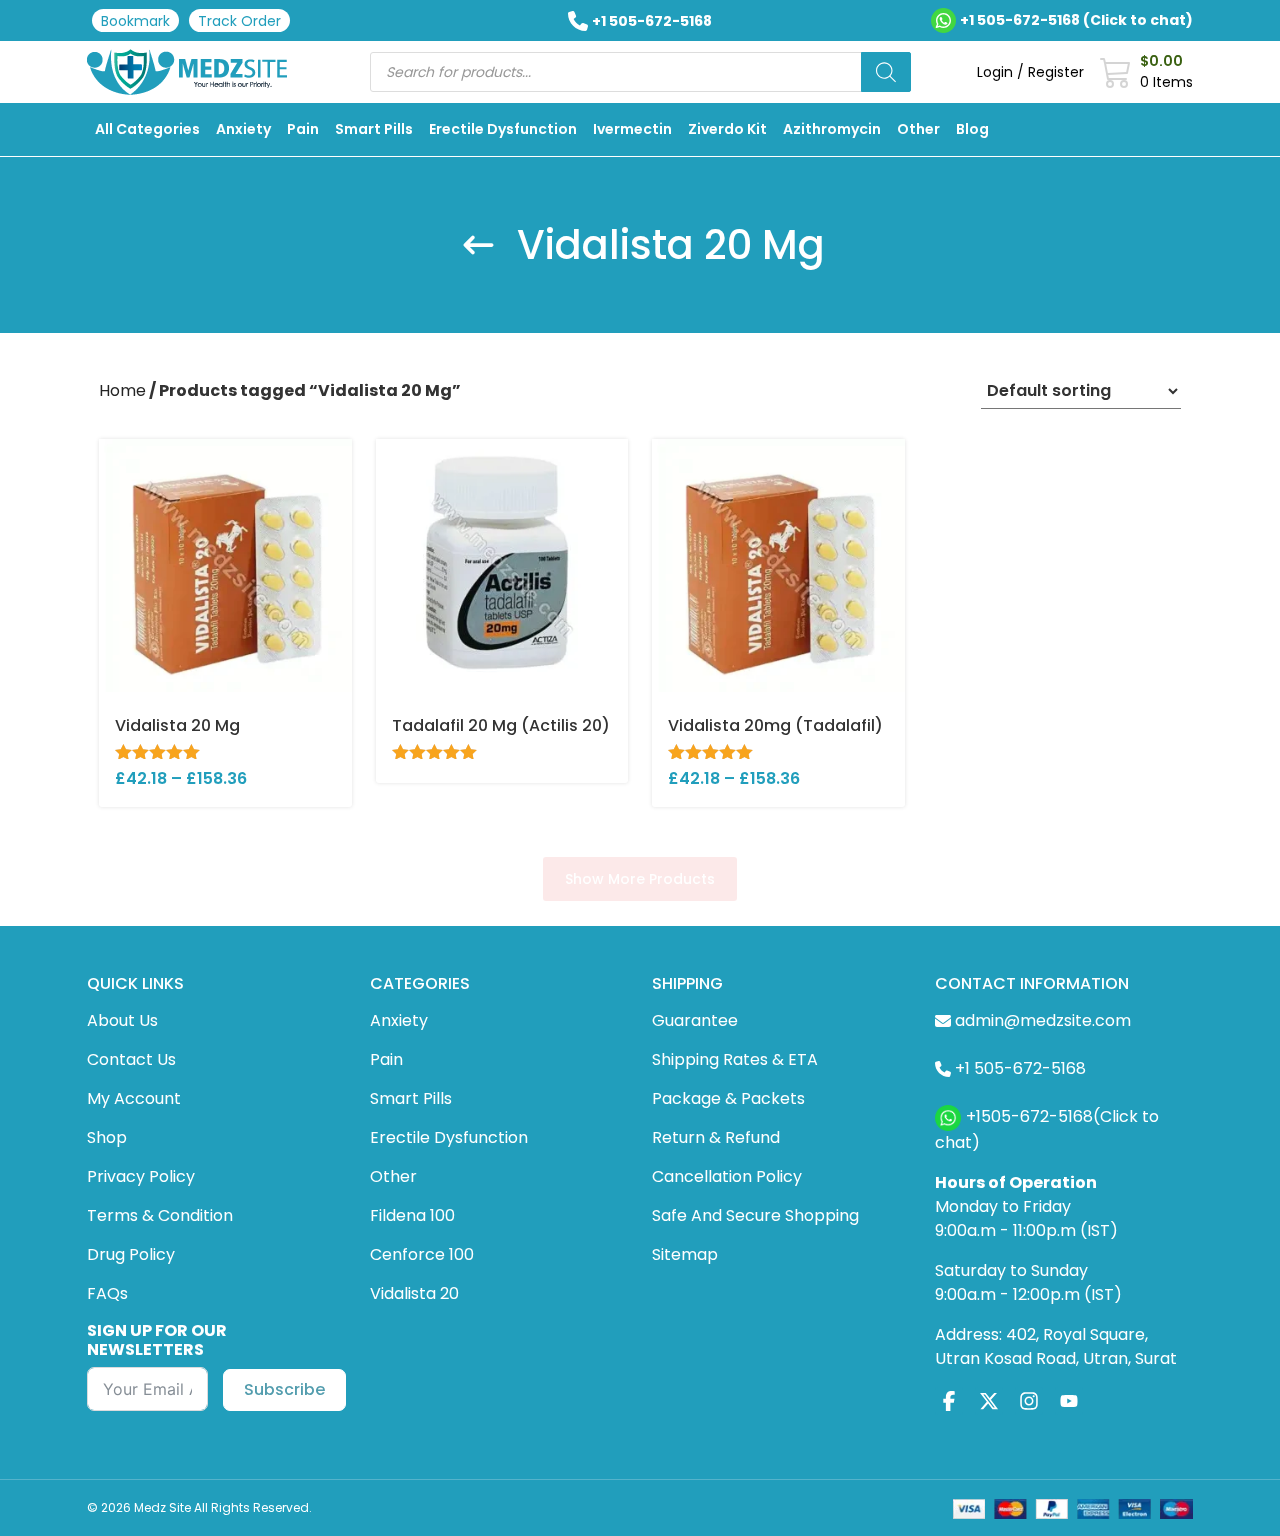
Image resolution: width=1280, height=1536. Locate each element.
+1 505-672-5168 (652, 21)
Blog (972, 129)
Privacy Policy (141, 1176)
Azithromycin (832, 129)
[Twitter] (989, 1401)
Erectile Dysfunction (503, 129)
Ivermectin (632, 129)
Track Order (239, 21)
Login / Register (1030, 72)
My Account (134, 1098)
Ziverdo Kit (727, 129)
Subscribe (284, 1389)
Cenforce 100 (422, 1254)
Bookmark (135, 21)
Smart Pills (374, 129)
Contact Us (131, 1059)
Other (918, 129)
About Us (122, 1020)
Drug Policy (131, 1254)
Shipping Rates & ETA (735, 1059)
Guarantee (695, 1020)
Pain (303, 129)
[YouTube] (1069, 1401)
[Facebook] (949, 1401)
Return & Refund (716, 1137)
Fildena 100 (412, 1215)
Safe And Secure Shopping (755, 1215)
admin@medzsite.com (1043, 1020)
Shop (107, 1137)
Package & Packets (728, 1098)
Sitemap (685, 1254)
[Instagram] (1029, 1401)
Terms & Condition (160, 1215)
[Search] (886, 72)
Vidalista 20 (414, 1293)
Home (122, 390)
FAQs (107, 1293)
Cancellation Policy (727, 1176)
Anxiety (243, 129)
